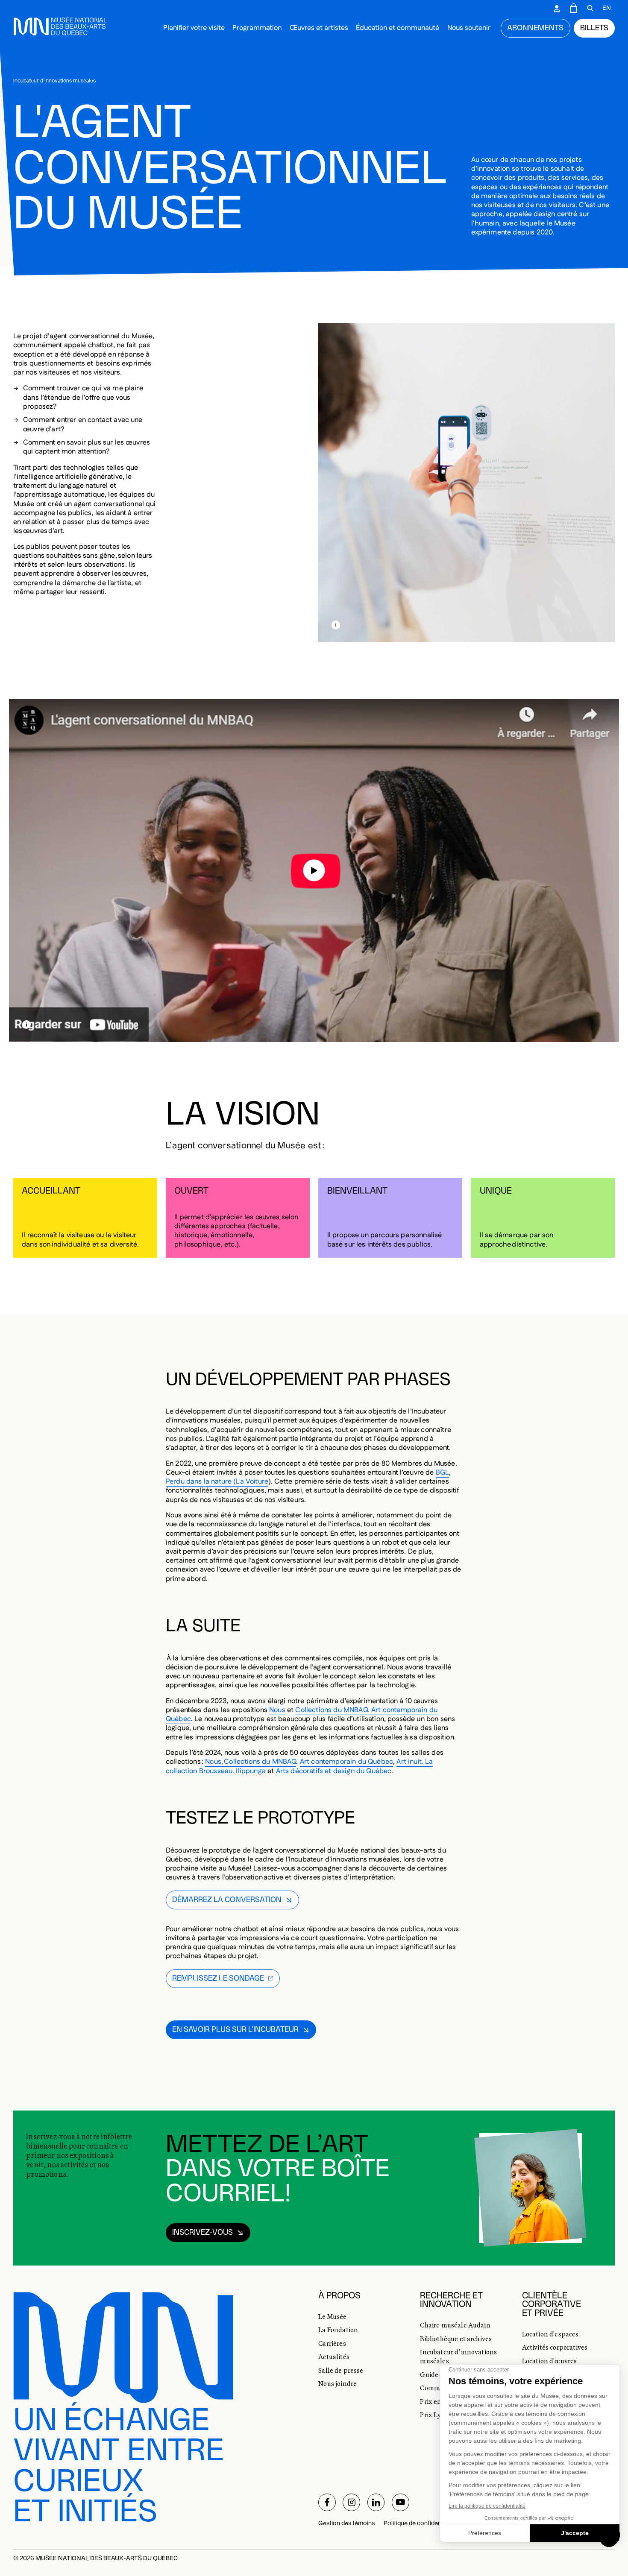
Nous (277, 1710)
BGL (443, 1473)
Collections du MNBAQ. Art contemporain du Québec (302, 1715)
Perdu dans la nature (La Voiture (217, 1482)
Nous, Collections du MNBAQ (251, 1762)
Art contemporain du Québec (346, 1762)
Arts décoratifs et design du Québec (334, 1771)
